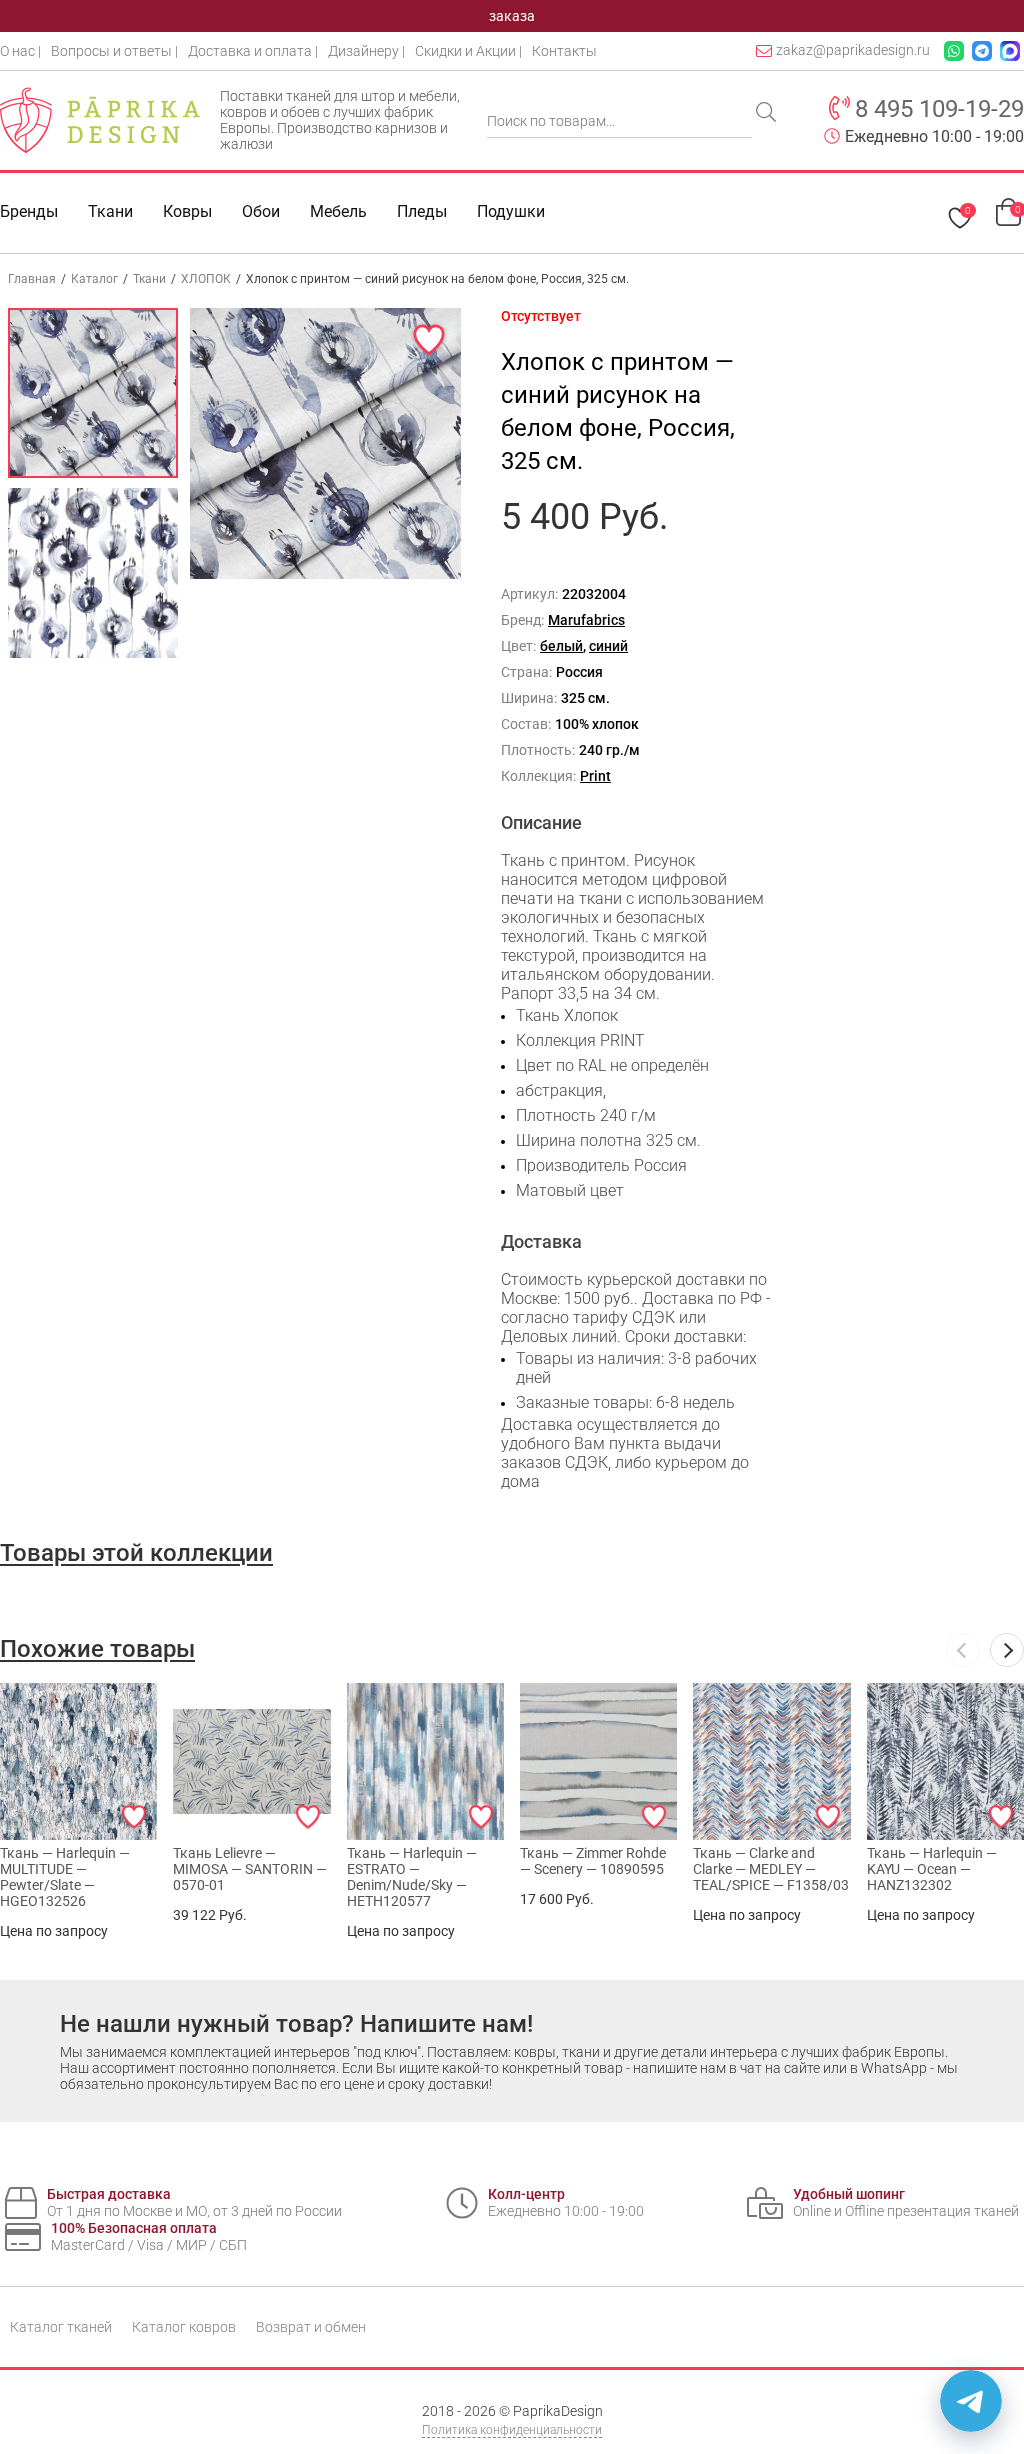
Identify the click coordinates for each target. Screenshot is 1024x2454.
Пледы (422, 211)
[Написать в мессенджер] (971, 2401)
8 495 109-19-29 (939, 109)
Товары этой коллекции (136, 1553)
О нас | (20, 51)
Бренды (29, 211)
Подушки (511, 211)
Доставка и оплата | (253, 51)
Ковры (187, 211)
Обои (261, 211)
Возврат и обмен (311, 2327)
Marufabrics (586, 620)
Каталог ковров (184, 2327)
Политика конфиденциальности (512, 2430)
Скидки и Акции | (468, 51)
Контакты (564, 51)
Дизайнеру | (366, 51)
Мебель (338, 211)
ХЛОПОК (206, 279)
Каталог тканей (61, 2327)
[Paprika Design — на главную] (100, 120)
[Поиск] (768, 114)
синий (608, 646)
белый (561, 646)
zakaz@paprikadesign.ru (853, 50)
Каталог (94, 279)
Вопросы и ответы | (114, 51)
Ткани (149, 279)
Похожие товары (97, 1649)
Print (595, 776)
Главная (32, 279)
